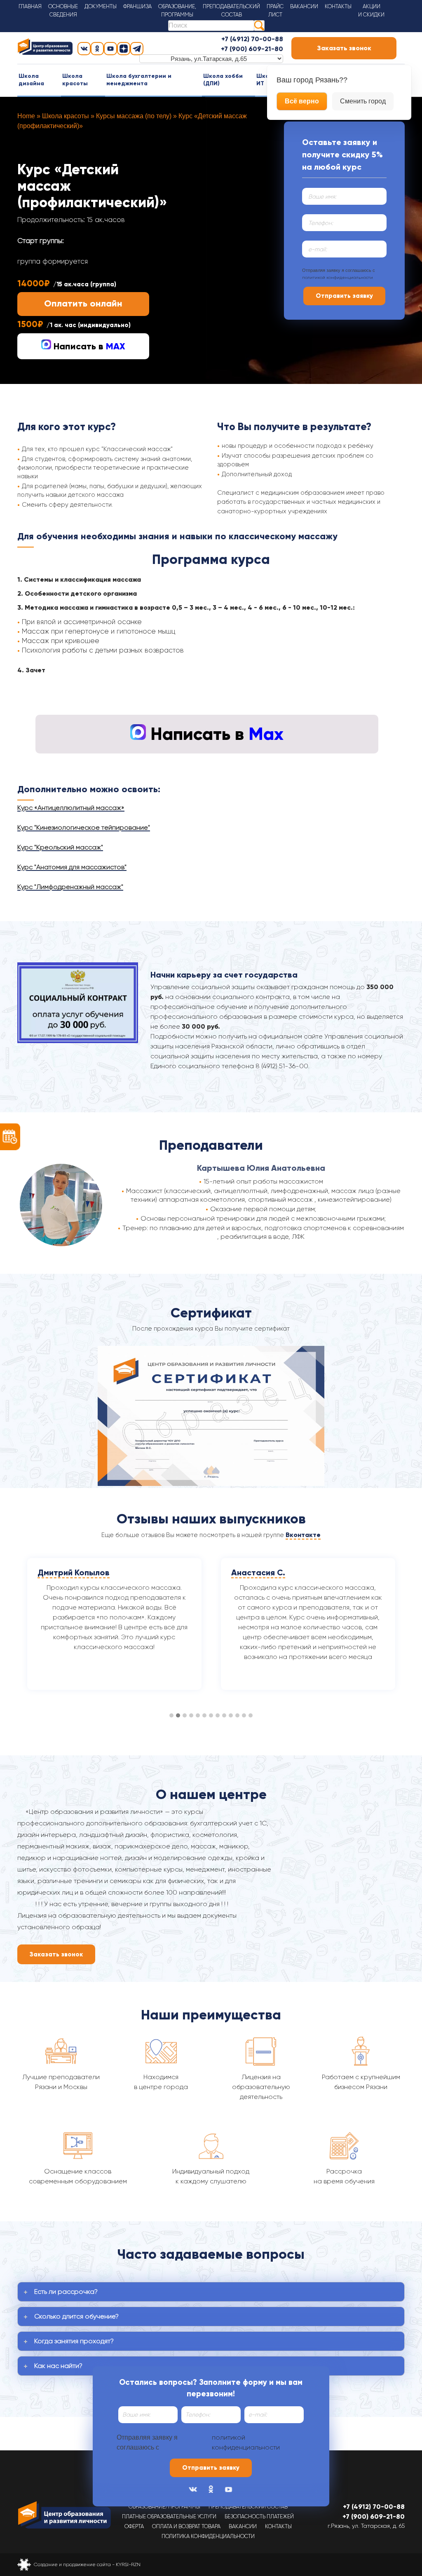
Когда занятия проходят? (74, 2341)
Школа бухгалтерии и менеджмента (139, 80)
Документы (101, 6)
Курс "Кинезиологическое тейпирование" (84, 827)
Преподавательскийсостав (231, 11)
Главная (30, 6)
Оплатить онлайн (83, 303)
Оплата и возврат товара (186, 2526)
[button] (171, 1716)
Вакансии (304, 6)
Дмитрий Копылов (74, 1572)
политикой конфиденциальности (338, 277)
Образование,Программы (177, 11)
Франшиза (137, 6)
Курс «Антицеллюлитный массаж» (71, 808)
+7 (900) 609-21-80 (252, 49)
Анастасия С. (258, 1572)
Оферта (134, 2526)
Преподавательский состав (248, 2507)
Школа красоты (75, 80)
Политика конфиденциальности (208, 2536)
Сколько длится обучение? (76, 2316)
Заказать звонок (344, 48)
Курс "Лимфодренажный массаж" (70, 887)
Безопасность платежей (259, 2516)
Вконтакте (303, 1535)
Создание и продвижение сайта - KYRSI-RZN (87, 2564)
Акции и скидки (371, 11)
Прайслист (275, 11)
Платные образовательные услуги (169, 2516)
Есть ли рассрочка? (66, 2292)
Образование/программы (164, 2507)
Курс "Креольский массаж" (60, 847)
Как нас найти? (58, 2366)
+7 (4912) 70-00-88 (252, 39)
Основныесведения (63, 11)
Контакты (338, 6)
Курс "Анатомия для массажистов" (72, 867)
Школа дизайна (31, 80)
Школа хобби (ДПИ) (223, 80)
